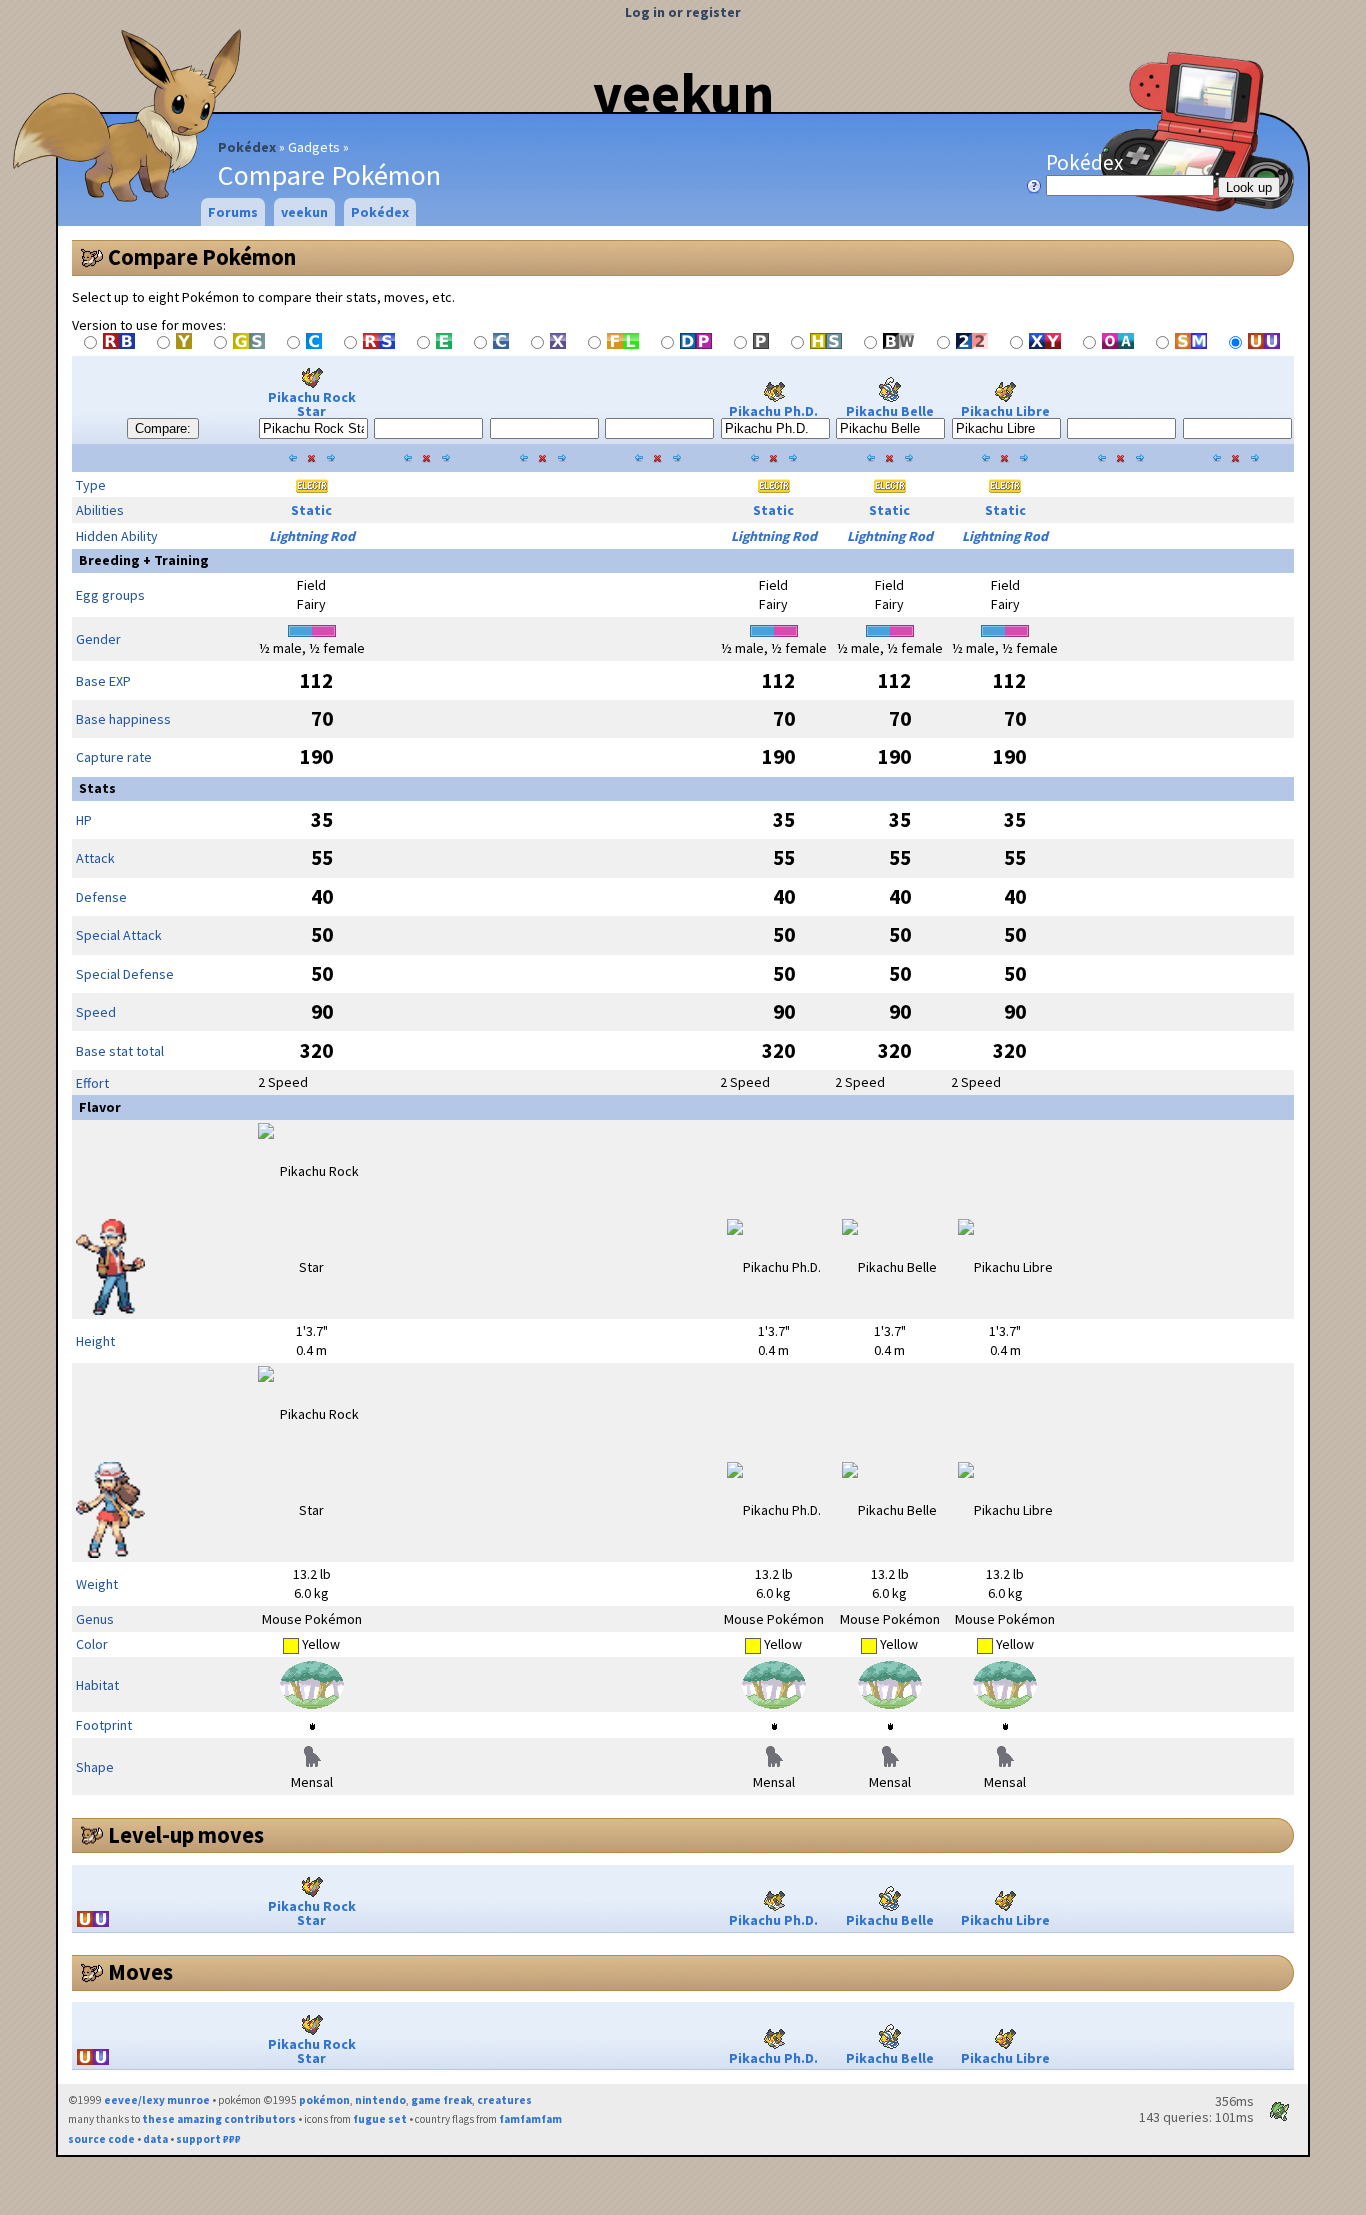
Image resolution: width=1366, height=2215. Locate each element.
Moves (140, 1972)
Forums (233, 212)
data (155, 2139)
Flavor (100, 1107)
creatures (504, 2100)
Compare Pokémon (202, 257)
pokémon (324, 2100)
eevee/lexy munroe (157, 2100)
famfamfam (530, 2119)
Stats (97, 788)
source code (101, 2139)
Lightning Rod (312, 536)
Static (311, 510)
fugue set (380, 2119)
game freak (441, 2100)
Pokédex (247, 147)
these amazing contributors (219, 2119)
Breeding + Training (144, 560)
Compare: (163, 428)
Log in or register (683, 12)
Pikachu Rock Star (312, 404)
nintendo (380, 2100)
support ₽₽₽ (208, 2139)
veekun (683, 93)
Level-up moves (186, 1835)
